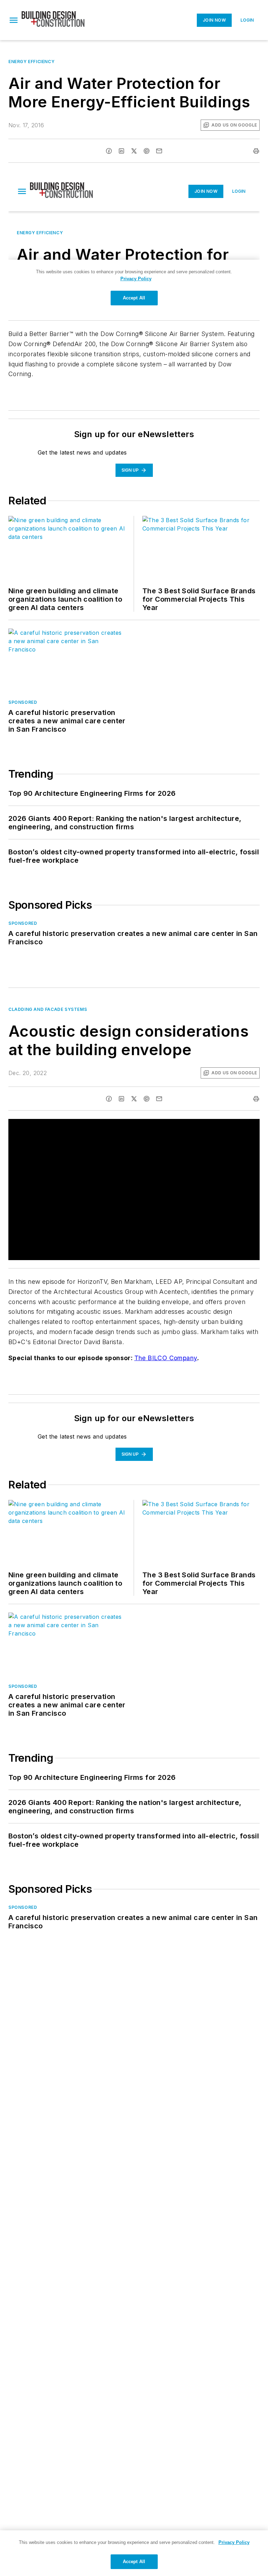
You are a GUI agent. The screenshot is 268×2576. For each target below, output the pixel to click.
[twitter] (134, 151)
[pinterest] (147, 151)
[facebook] (109, 151)
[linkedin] (121, 151)
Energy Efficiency (31, 62)
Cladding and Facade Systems (48, 1009)
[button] (14, 20)
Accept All (134, 2562)
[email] (159, 151)
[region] (134, 2553)
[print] (256, 151)
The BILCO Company (166, 1358)
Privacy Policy (234, 2542)
